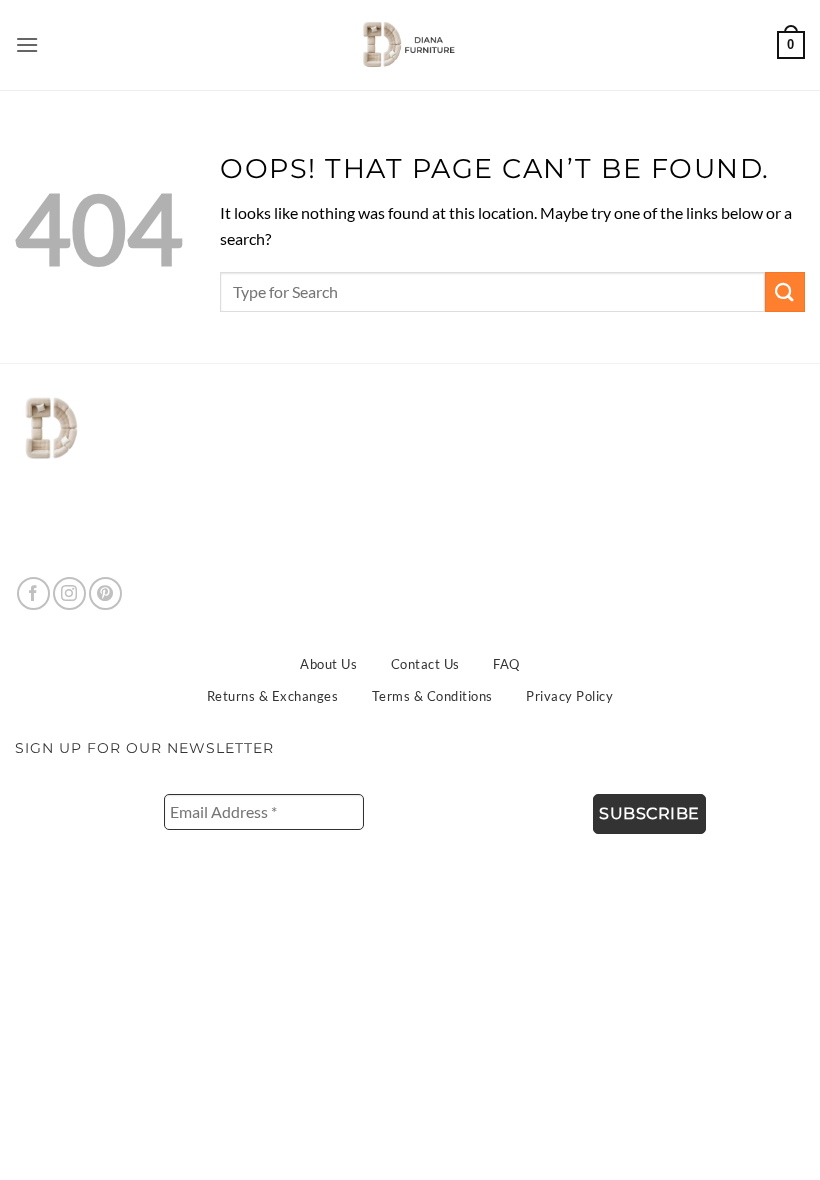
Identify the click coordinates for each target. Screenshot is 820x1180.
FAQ (506, 664)
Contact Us (425, 664)
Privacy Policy (569, 696)
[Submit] (785, 291)
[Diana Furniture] (405, 45)
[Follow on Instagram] (69, 593)
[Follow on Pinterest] (105, 593)
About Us (328, 664)
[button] (28, 44)
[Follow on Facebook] (33, 593)
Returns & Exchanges (273, 696)
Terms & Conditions (432, 696)
